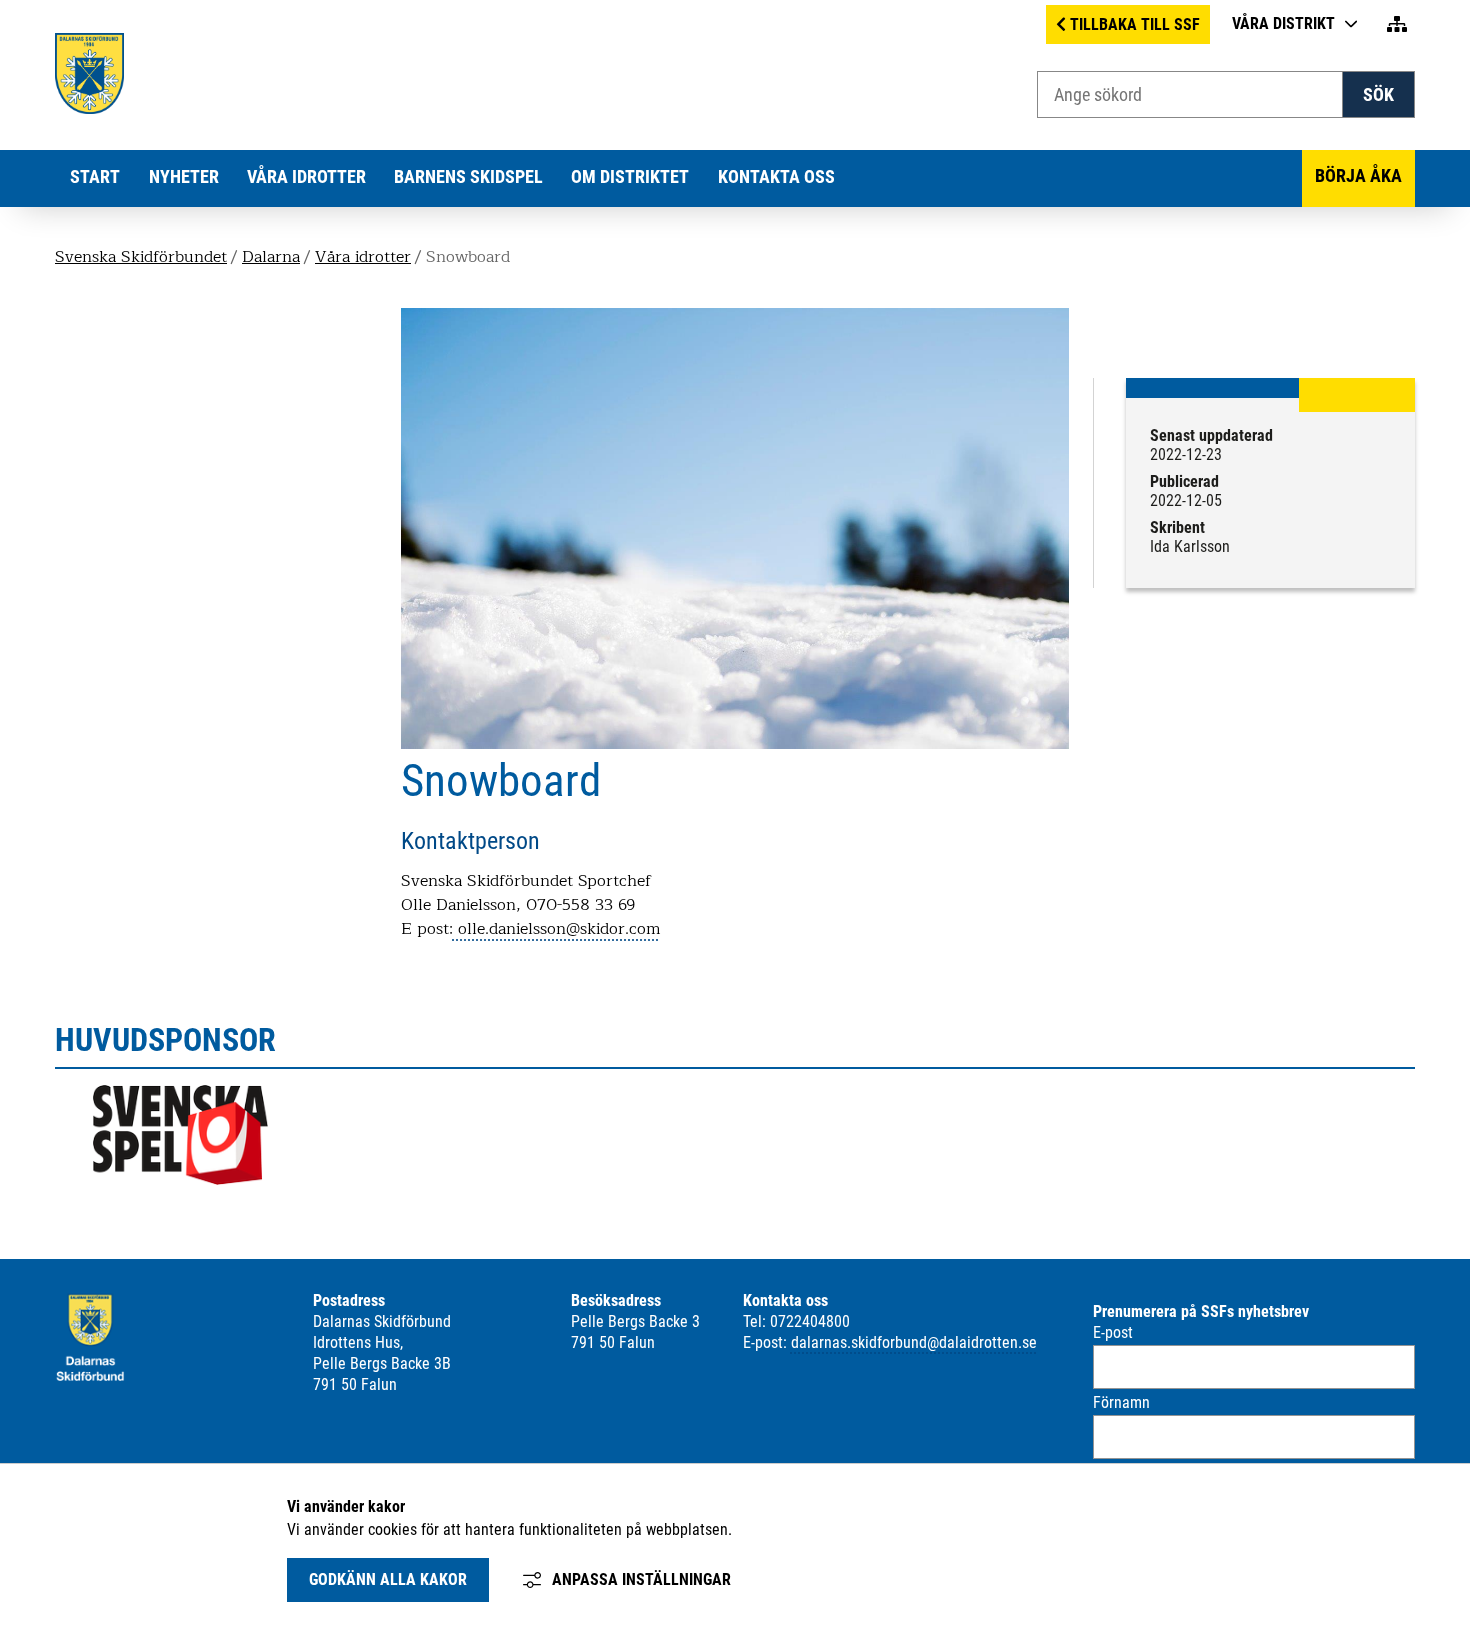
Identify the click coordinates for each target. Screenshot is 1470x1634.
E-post (1113, 1332)
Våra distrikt (1283, 23)
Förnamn (1121, 1402)
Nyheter (184, 177)
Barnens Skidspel (468, 177)
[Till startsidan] (89, 108)
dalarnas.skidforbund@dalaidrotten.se (914, 1342)
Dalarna (271, 257)
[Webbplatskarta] (1397, 24)
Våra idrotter (306, 177)
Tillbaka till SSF (1135, 24)
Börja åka (1358, 176)
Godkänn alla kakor (388, 1579)
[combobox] (1190, 94)
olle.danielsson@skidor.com (556, 929)
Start (95, 177)
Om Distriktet (630, 177)
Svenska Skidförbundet (141, 257)
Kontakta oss (776, 177)
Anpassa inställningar (641, 1579)
